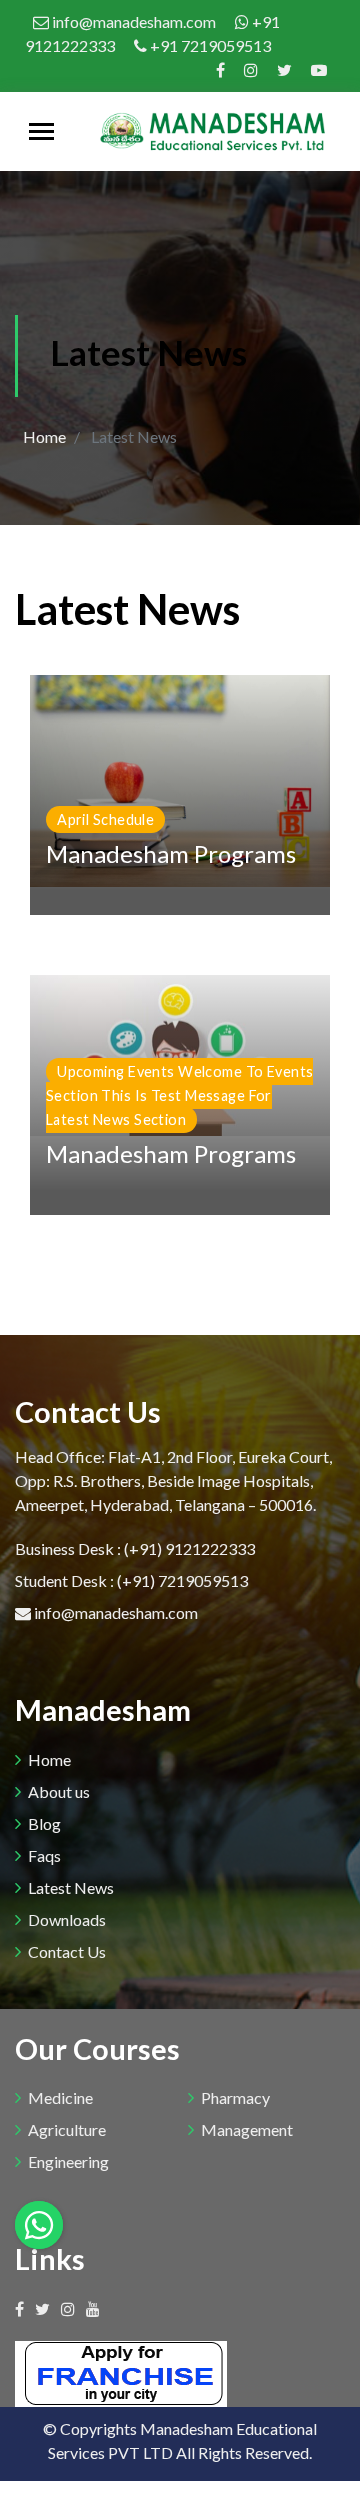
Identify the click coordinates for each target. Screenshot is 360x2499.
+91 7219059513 (209, 45)
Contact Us (67, 1951)
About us (59, 1791)
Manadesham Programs (171, 853)
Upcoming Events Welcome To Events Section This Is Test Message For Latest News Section (179, 1095)
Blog (44, 1823)
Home (44, 436)
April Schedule (105, 819)
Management (247, 2129)
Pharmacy (235, 2097)
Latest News (71, 1887)
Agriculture (67, 2129)
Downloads (67, 1919)
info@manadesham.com (134, 21)
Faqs (44, 1855)
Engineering (68, 2161)
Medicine (60, 2097)
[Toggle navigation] (41, 131)
